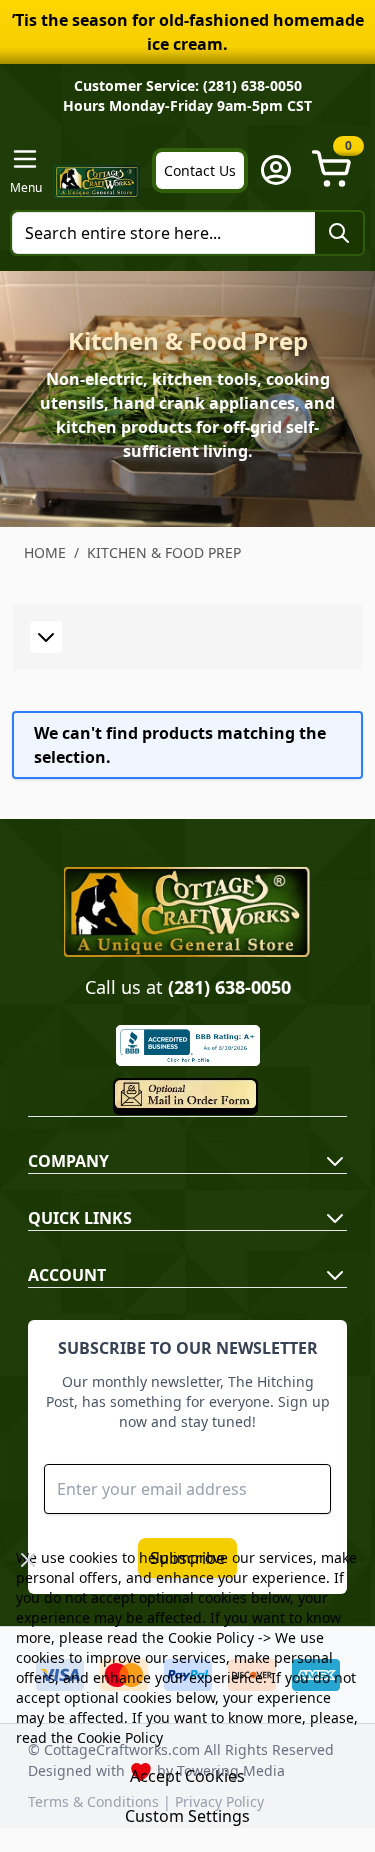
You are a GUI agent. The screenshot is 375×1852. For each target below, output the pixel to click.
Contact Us (200, 170)
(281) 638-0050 (229, 987)
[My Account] (276, 170)
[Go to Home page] (97, 181)
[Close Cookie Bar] (28, 1560)
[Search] (339, 233)
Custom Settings (187, 1816)
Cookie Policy (211, 1637)
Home (45, 552)
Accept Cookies (187, 1776)
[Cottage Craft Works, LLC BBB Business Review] (187, 1045)
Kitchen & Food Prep (164, 552)
